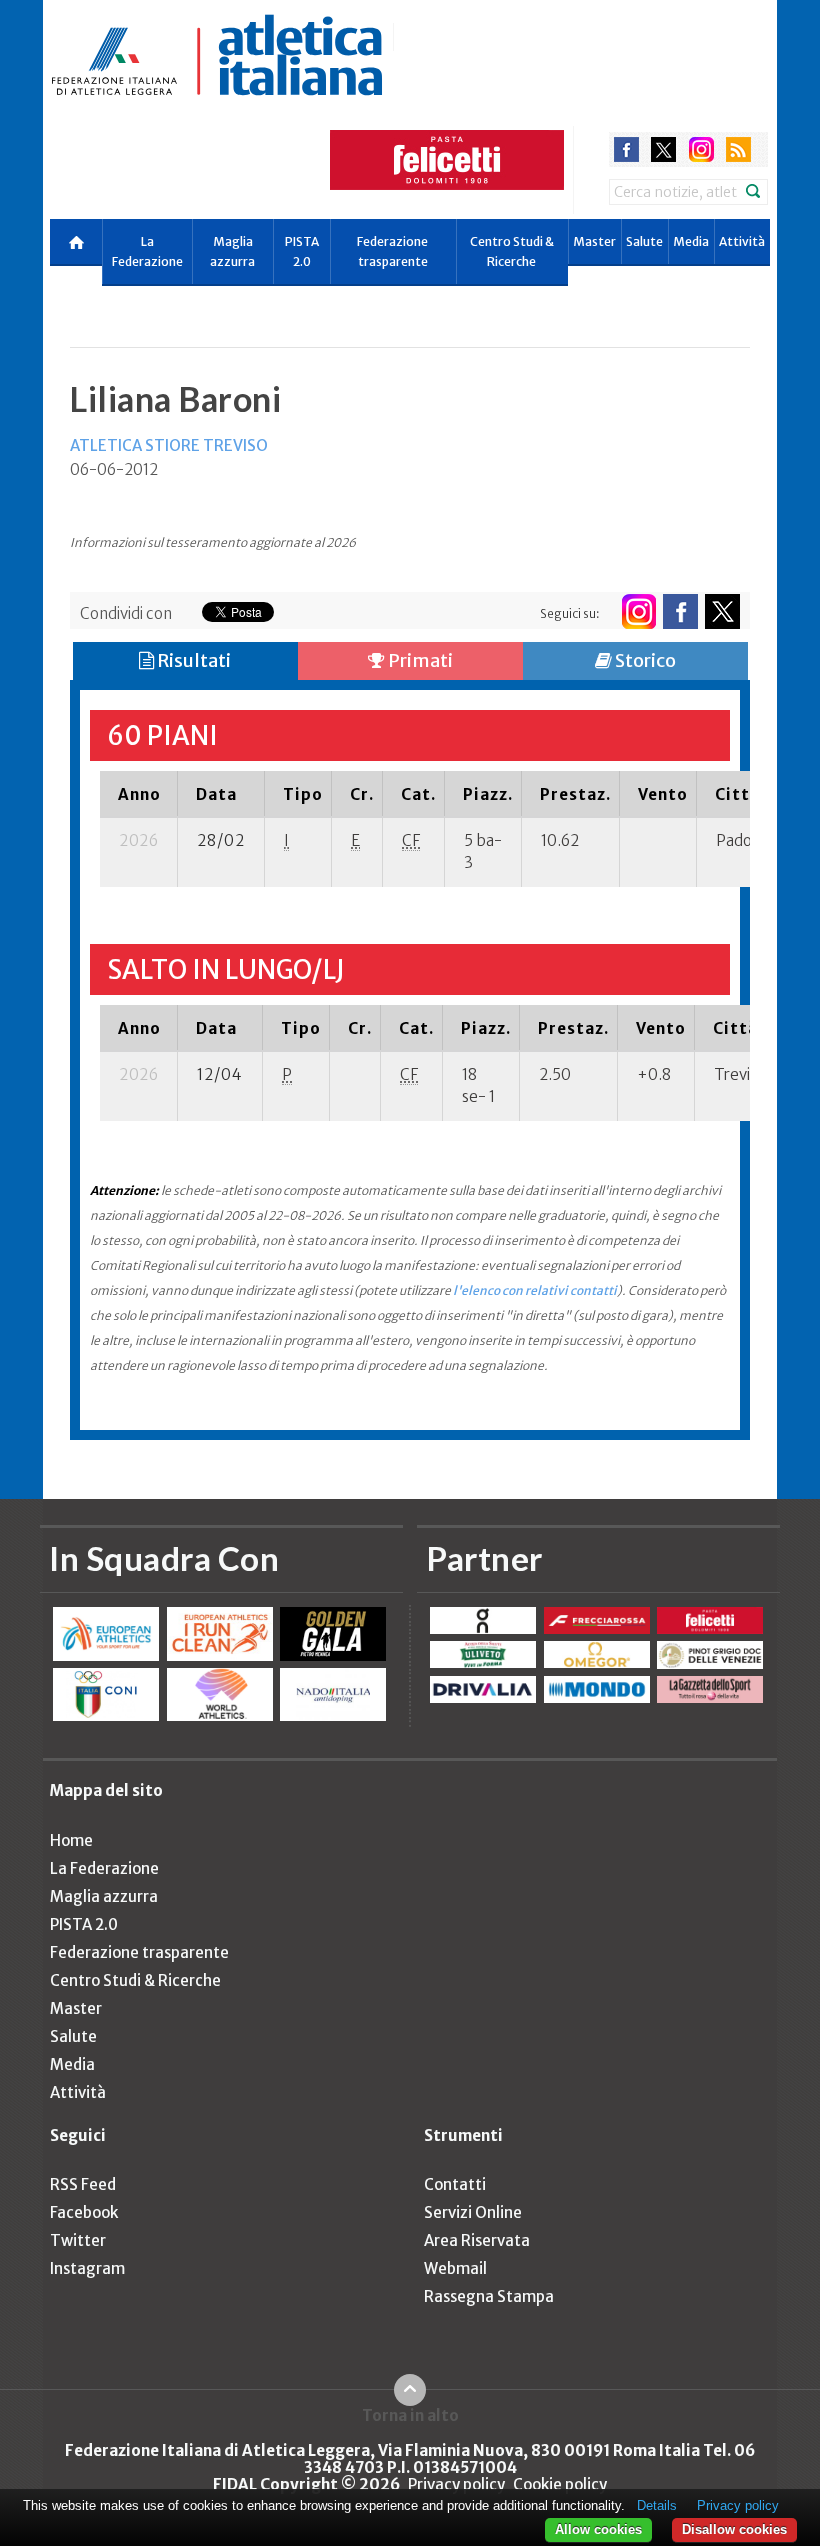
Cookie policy (560, 2484)
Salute (644, 241)
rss (738, 149)
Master (594, 241)
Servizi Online (473, 2212)
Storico (644, 660)
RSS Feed (83, 2184)
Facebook (84, 2212)
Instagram (87, 2268)
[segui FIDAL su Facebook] (680, 611)
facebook (626, 149)
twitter (663, 149)
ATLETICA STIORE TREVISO (169, 445)
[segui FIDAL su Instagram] (638, 611)
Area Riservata (477, 2240)
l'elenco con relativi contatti (535, 1290)
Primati (419, 660)
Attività (742, 241)
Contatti (455, 2184)
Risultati (192, 660)
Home (71, 1840)
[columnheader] (139, 794)
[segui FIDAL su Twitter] (722, 611)
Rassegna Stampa (489, 2296)
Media (691, 241)
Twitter (78, 2240)
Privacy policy (456, 2484)
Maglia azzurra (232, 251)
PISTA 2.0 (302, 251)
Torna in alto (410, 2415)
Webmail (455, 2268)
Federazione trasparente (392, 251)
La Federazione (147, 251)
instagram (701, 149)
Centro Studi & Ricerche (512, 251)
